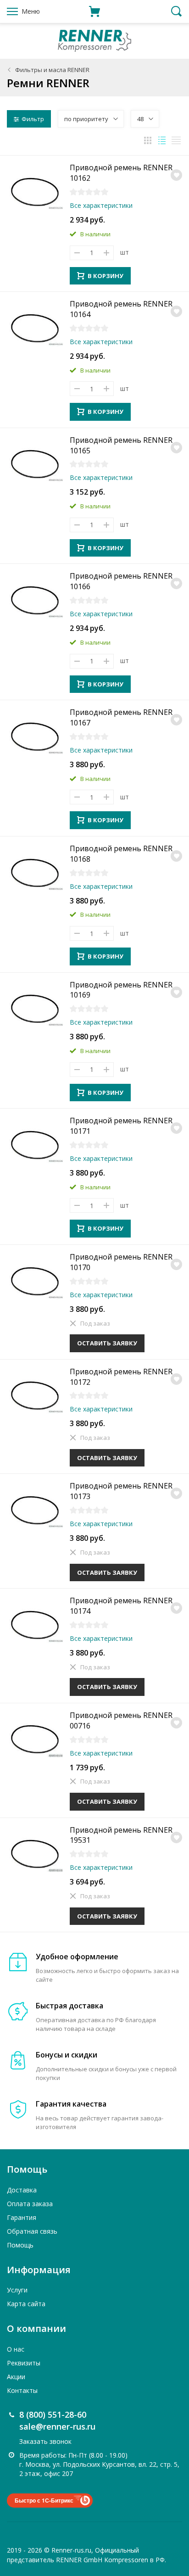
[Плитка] (148, 140)
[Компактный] (176, 140)
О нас (16, 2349)
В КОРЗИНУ (106, 276)
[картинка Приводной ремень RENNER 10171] (35, 1143)
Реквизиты (24, 2363)
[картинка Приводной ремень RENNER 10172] (35, 1394)
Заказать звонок (45, 2441)
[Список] (162, 140)
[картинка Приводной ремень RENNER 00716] (35, 1738)
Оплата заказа (30, 2204)
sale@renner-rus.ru (57, 2426)
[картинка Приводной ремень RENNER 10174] (35, 1623)
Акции (16, 2377)
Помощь (20, 2245)
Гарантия (22, 2217)
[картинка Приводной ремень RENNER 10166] (35, 599)
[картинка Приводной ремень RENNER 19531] (35, 1853)
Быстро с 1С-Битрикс (44, 2500)
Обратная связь (32, 2231)
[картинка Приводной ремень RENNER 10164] (35, 327)
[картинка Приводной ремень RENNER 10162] (35, 190)
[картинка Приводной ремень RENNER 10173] (35, 1509)
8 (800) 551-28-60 (53, 2414)
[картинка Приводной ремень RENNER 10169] (35, 1008)
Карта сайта (26, 2304)
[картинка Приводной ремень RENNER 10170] (35, 1280)
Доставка (22, 2190)
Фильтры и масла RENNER (52, 70)
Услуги (17, 2290)
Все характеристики (101, 205)
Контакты (22, 2390)
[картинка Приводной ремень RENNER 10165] (35, 463)
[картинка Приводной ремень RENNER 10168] (35, 871)
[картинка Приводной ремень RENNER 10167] (35, 735)
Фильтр (33, 119)
